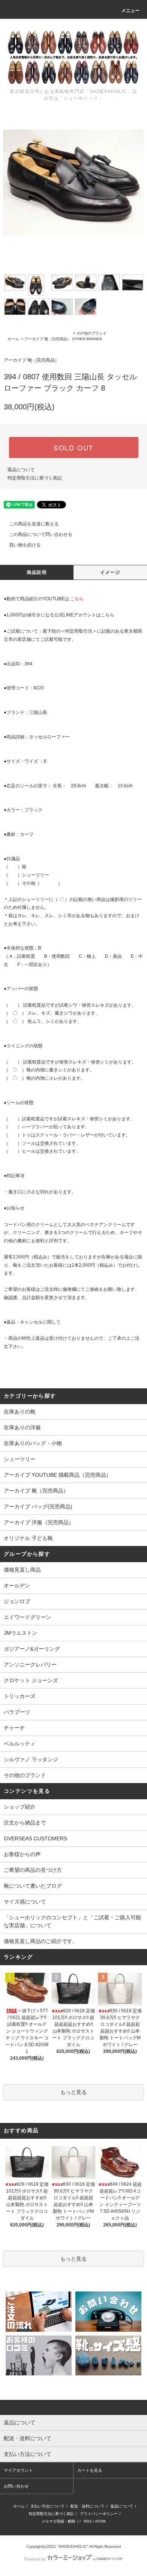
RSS (88, 2521)
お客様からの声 (22, 1854)
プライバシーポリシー (99, 2514)
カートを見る (90, 2470)
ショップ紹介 (20, 1807)
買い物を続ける (25, 545)
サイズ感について (25, 1902)
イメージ (110, 572)
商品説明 (37, 572)
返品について (21, 470)
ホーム (13, 339)
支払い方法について (47, 2506)
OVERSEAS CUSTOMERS (35, 1838)
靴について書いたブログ (33, 1886)
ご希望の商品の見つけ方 (33, 1870)
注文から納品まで (25, 1823)
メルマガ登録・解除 (58, 2521)
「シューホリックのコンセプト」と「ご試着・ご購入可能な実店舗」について (72, 1921)
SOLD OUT (73, 447)
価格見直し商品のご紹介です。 (41, 1941)
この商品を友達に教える (34, 524)
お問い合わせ (16, 2486)
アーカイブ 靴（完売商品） (48, 339)
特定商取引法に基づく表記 (35, 478)
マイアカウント (18, 2470)
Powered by (35, 2559)
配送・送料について (87, 2506)
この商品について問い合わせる (41, 534)
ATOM (100, 2521)
